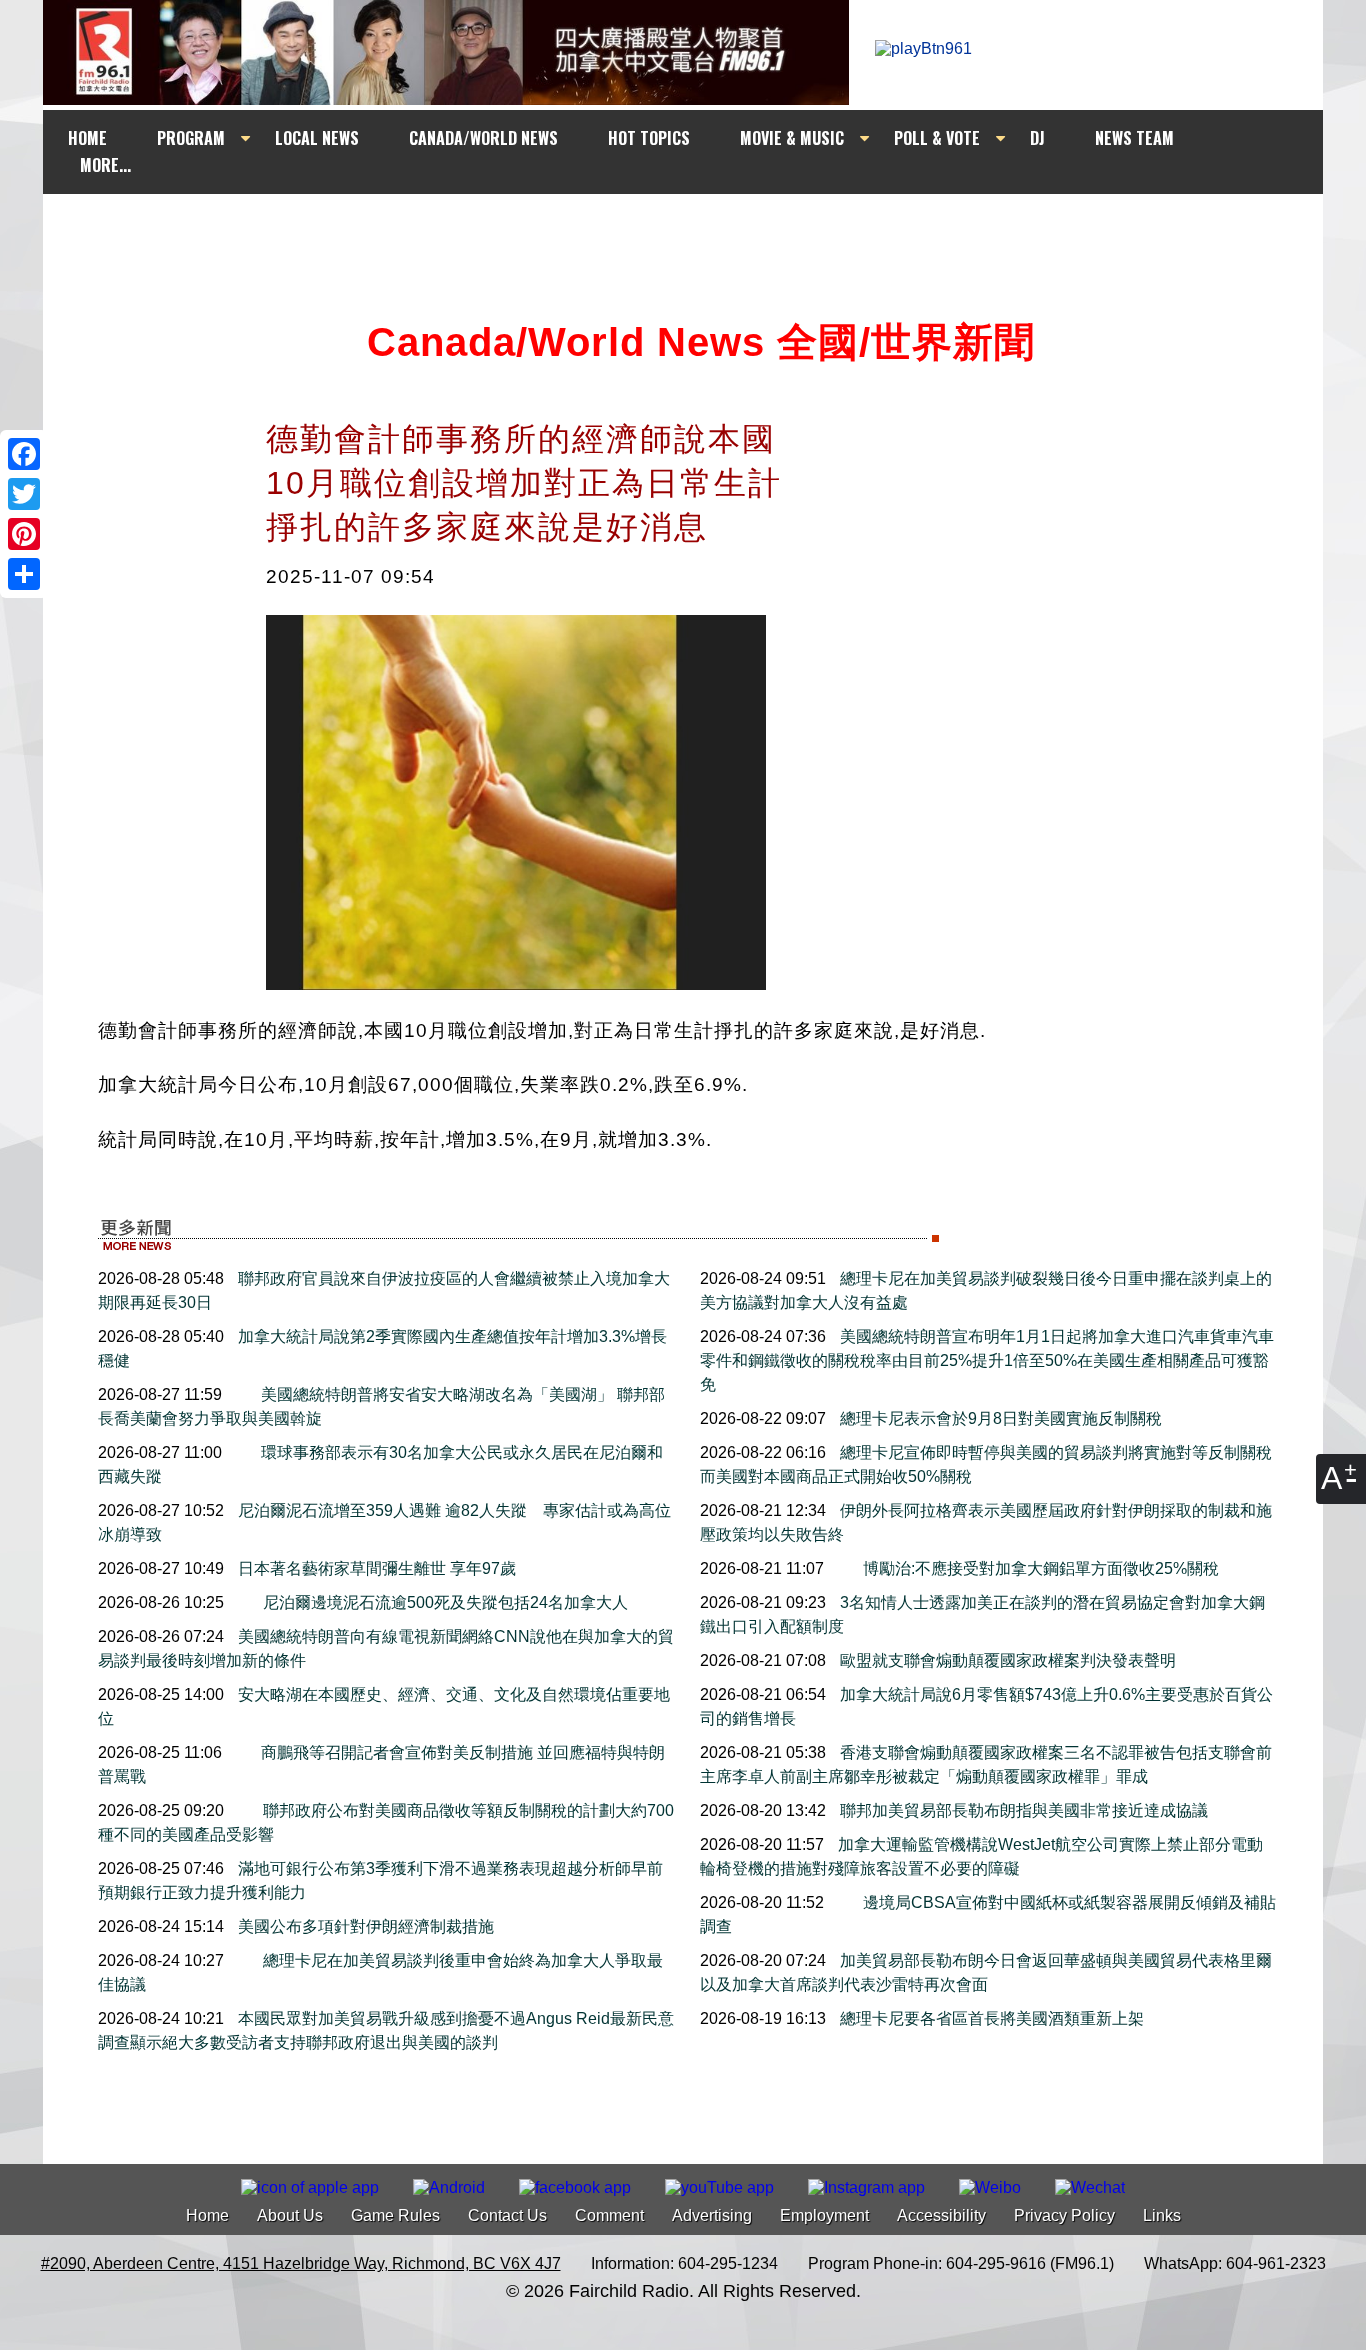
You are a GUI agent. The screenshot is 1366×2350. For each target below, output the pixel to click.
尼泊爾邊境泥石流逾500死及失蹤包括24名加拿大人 (443, 1602)
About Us (290, 2215)
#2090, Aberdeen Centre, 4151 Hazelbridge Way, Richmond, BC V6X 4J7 (301, 2263)
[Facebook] (24, 454)
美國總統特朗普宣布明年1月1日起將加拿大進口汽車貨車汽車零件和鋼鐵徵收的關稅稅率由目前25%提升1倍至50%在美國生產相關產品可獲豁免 (987, 1360)
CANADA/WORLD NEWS (483, 138)
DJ (1037, 138)
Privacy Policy (1064, 2215)
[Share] (24, 574)
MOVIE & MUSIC (792, 138)
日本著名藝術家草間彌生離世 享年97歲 (375, 1568)
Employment (824, 2215)
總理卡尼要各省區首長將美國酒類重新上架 (990, 2018)
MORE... (105, 165)
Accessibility (941, 2215)
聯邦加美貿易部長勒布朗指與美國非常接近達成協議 (1022, 1810)
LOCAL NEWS (317, 138)
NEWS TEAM (1134, 138)
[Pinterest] (24, 534)
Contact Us (507, 2215)
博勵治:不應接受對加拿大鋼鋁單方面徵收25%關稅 (1039, 1568)
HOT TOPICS (649, 138)
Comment (609, 2215)
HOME (87, 138)
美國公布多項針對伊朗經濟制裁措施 (364, 1926)
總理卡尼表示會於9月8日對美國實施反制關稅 (999, 1418)
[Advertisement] (701, 232)
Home (207, 2215)
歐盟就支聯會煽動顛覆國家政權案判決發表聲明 (1006, 1660)
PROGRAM (191, 138)
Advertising (712, 2215)
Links (1162, 2215)
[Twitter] (24, 494)
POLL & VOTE (937, 138)
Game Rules (395, 2215)
